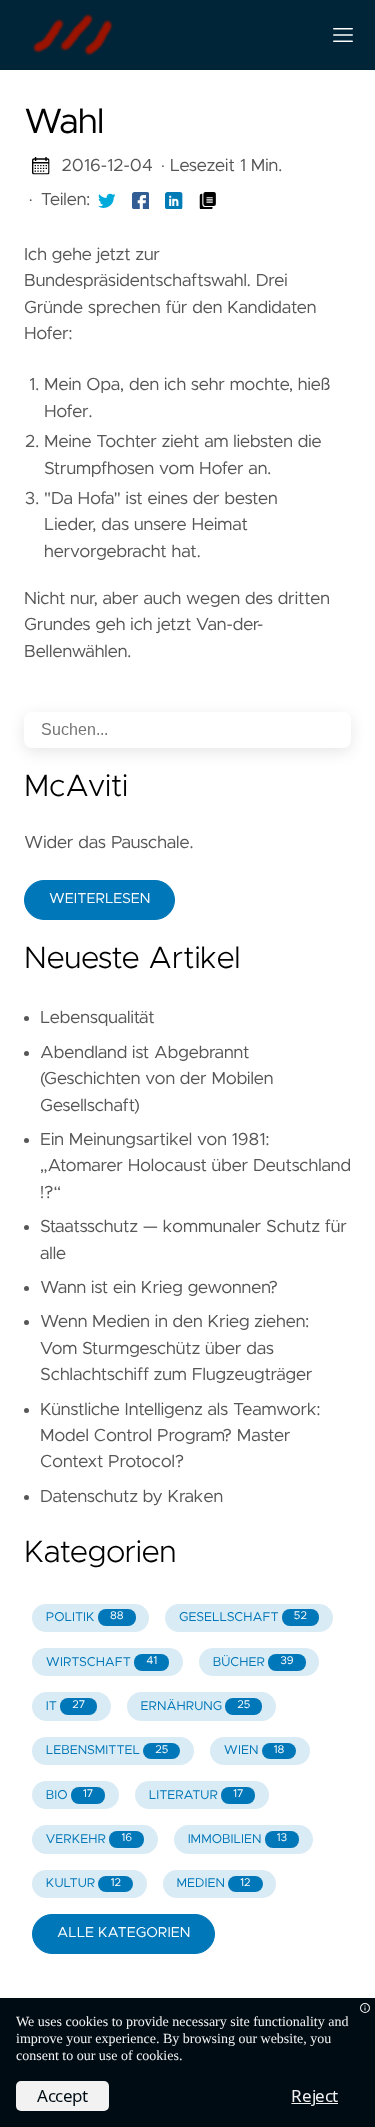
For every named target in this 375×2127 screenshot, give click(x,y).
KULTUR (83, 1883)
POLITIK (85, 1617)
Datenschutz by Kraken (131, 1497)
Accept (62, 2095)
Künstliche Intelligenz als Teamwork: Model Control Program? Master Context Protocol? (180, 1436)
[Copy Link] (208, 200)
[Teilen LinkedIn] (174, 200)
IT (65, 1706)
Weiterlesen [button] (99, 899)
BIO (69, 1795)
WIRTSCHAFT (101, 1662)
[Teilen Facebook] (141, 200)
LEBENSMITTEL (107, 1750)
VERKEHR (89, 1839)
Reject (314, 2095)
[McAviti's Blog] (163, 35)
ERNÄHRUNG (196, 1706)
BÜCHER (253, 1662)
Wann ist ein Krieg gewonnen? (159, 1288)
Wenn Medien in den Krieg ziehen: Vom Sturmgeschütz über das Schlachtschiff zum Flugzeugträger (176, 1348)
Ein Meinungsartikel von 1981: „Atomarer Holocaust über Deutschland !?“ (195, 1166)
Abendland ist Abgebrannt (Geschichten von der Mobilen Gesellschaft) (156, 1079)
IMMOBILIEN (238, 1839)
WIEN (254, 1750)
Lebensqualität (97, 1018)
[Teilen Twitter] (107, 200)
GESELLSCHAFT (243, 1617)
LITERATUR (196, 1795)
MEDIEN (213, 1883)
